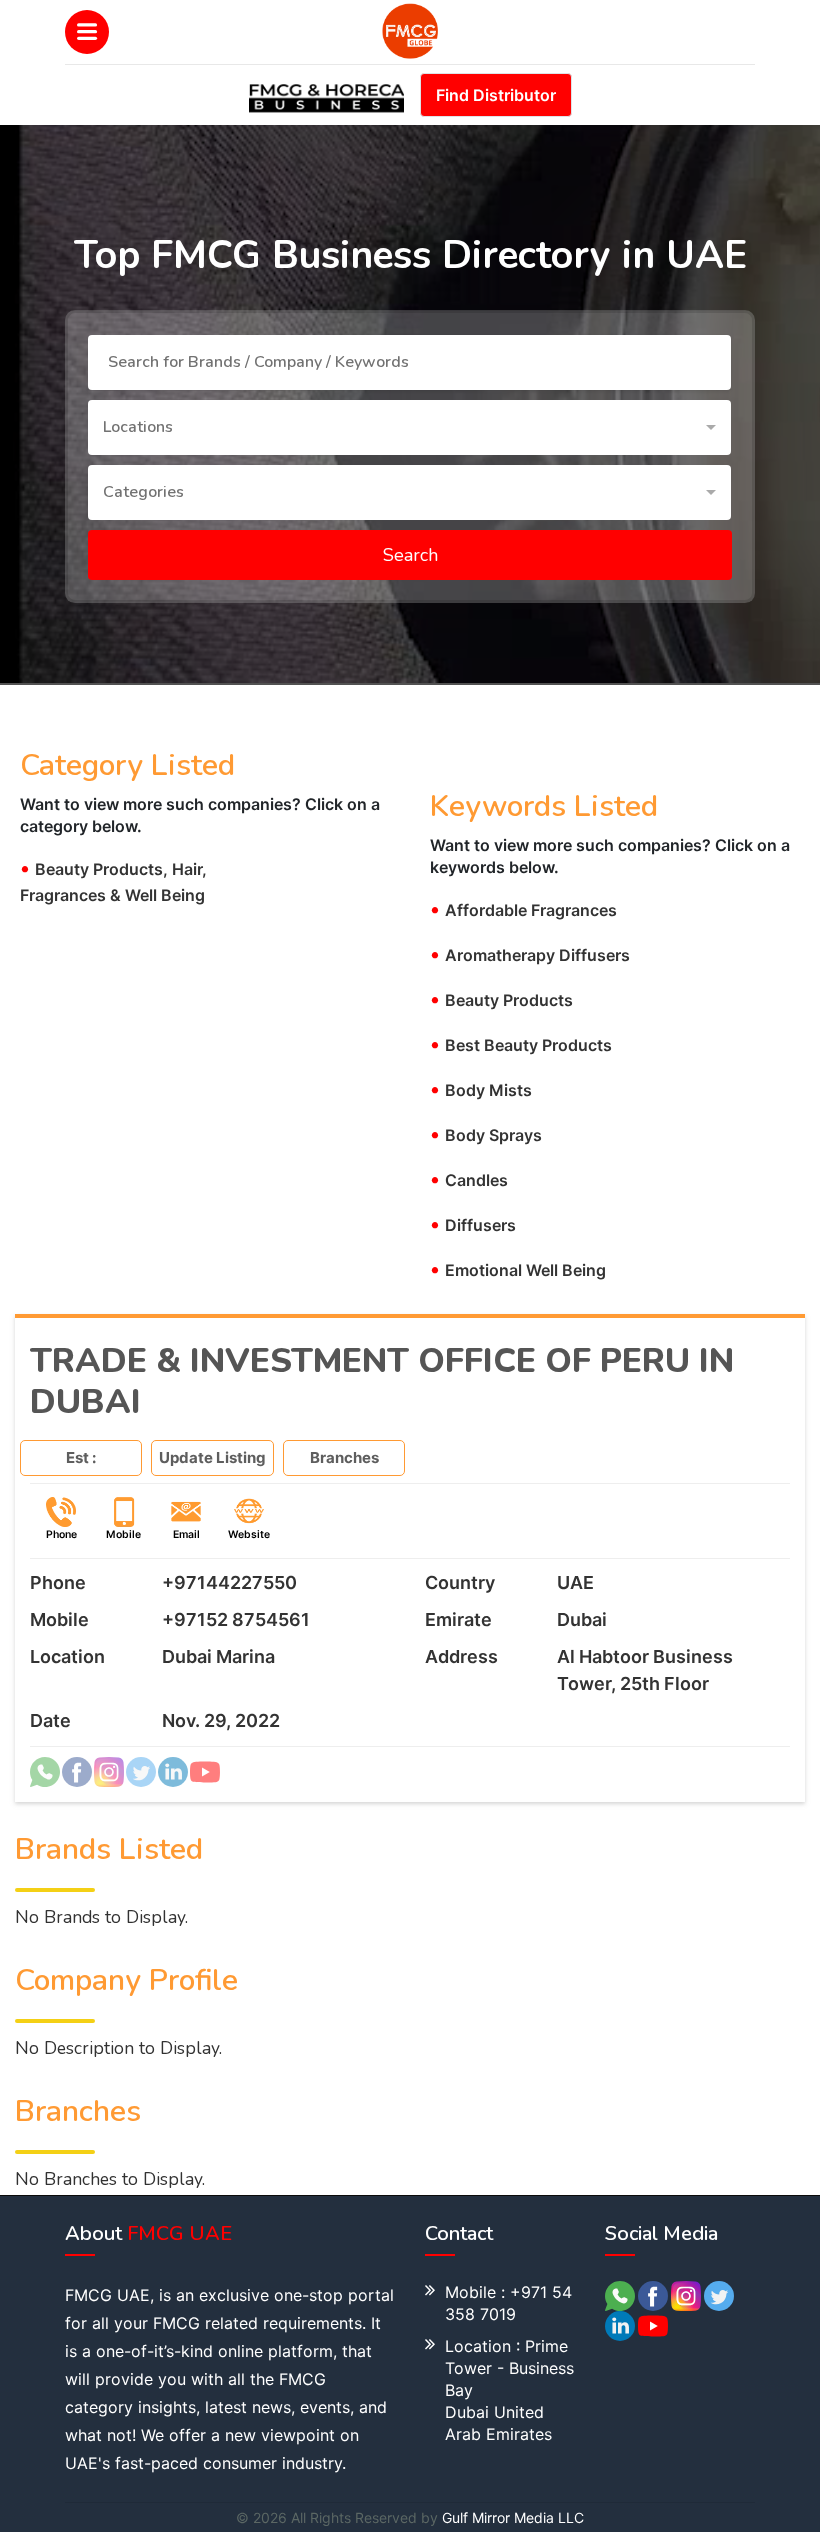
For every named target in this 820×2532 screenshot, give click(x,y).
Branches (344, 1457)
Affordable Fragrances (523, 910)
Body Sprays (486, 1135)
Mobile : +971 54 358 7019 (508, 2303)
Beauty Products (501, 1000)
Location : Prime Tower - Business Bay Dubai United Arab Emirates (509, 2390)
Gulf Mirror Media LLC (513, 2517)
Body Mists (481, 1090)
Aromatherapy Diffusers (530, 955)
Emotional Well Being (518, 1270)
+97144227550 (229, 1582)
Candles (469, 1180)
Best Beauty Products (521, 1045)
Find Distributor (496, 95)
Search (410, 555)
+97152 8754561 (236, 1619)
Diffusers (473, 1225)
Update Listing (212, 1457)
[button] (409, 427)
